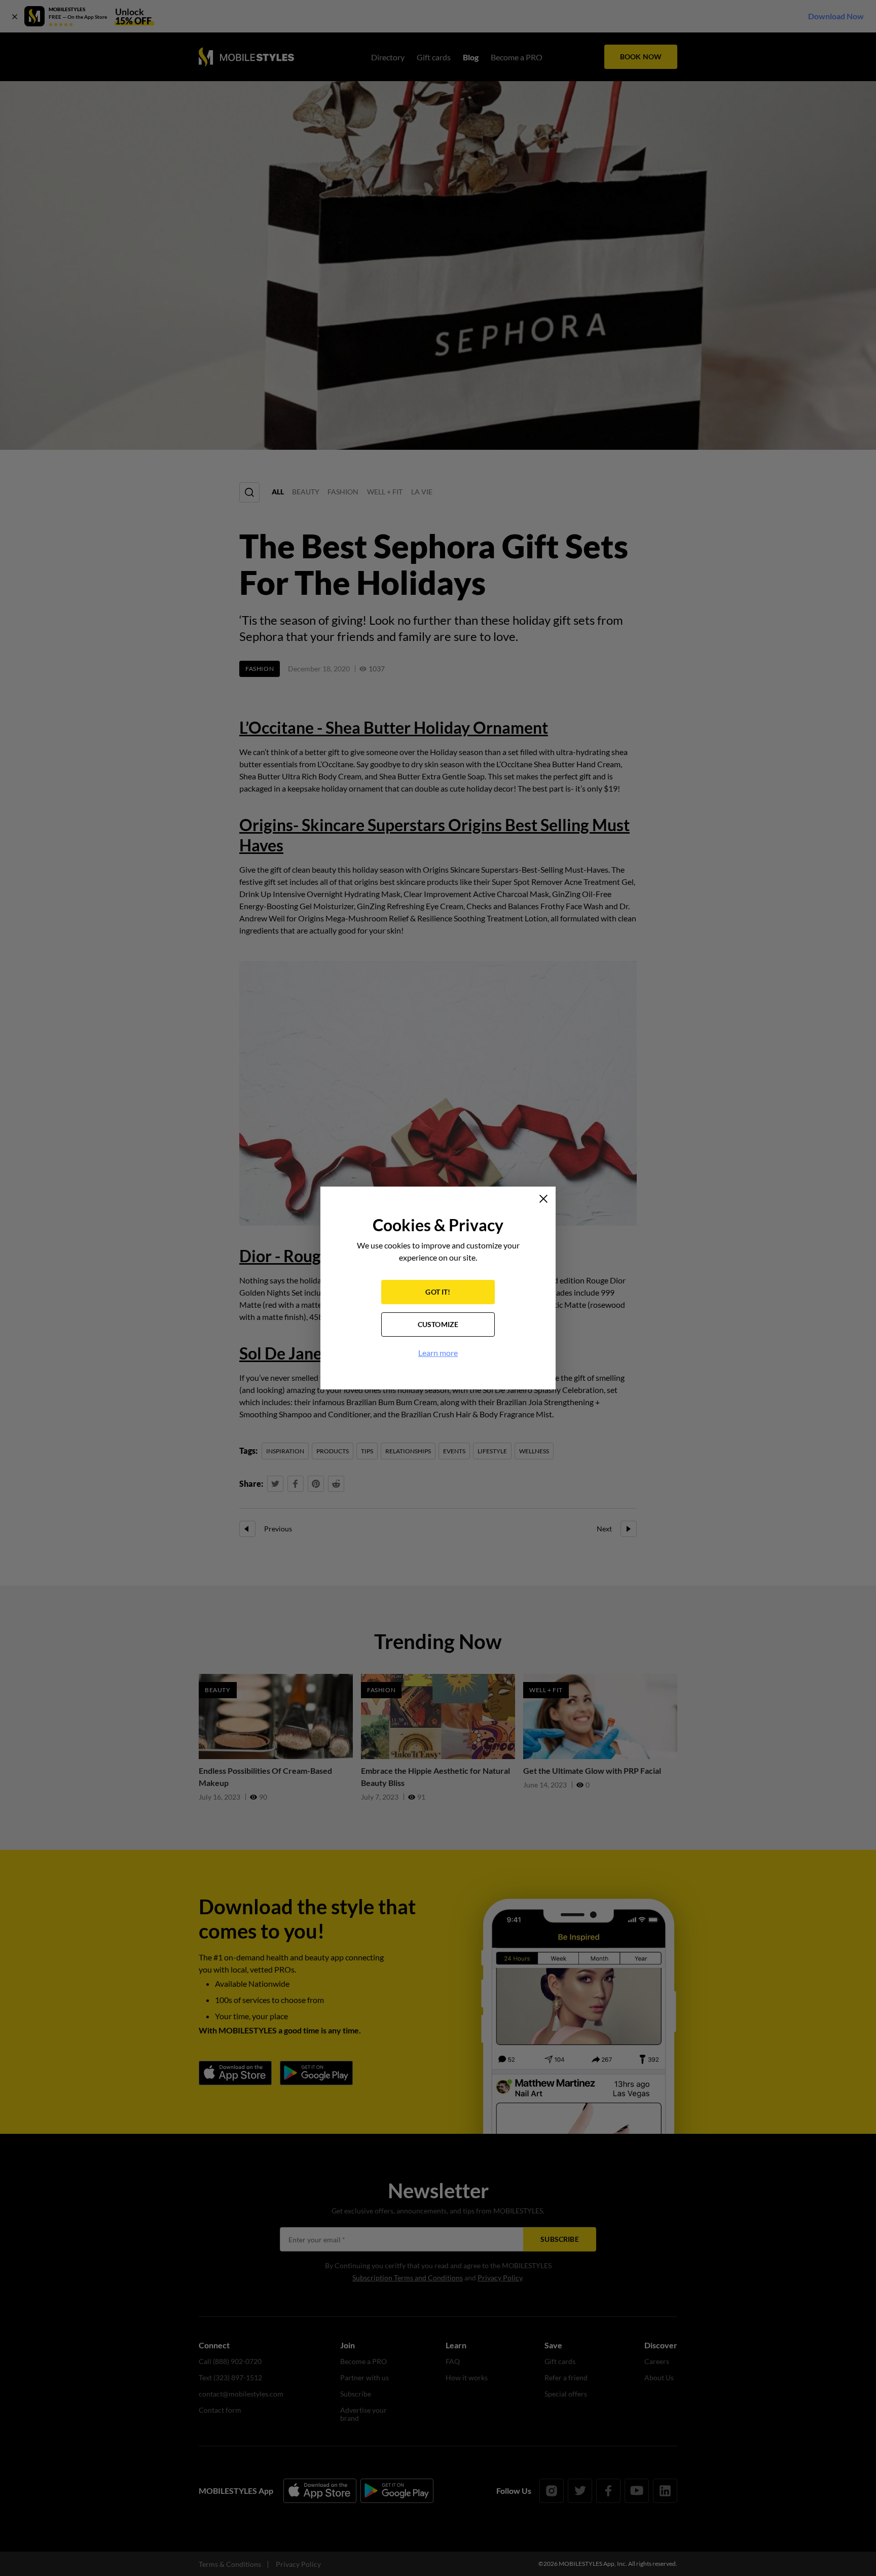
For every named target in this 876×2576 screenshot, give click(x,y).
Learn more (438, 1353)
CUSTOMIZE (438, 1324)
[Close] (543, 1199)
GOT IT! (438, 1292)
